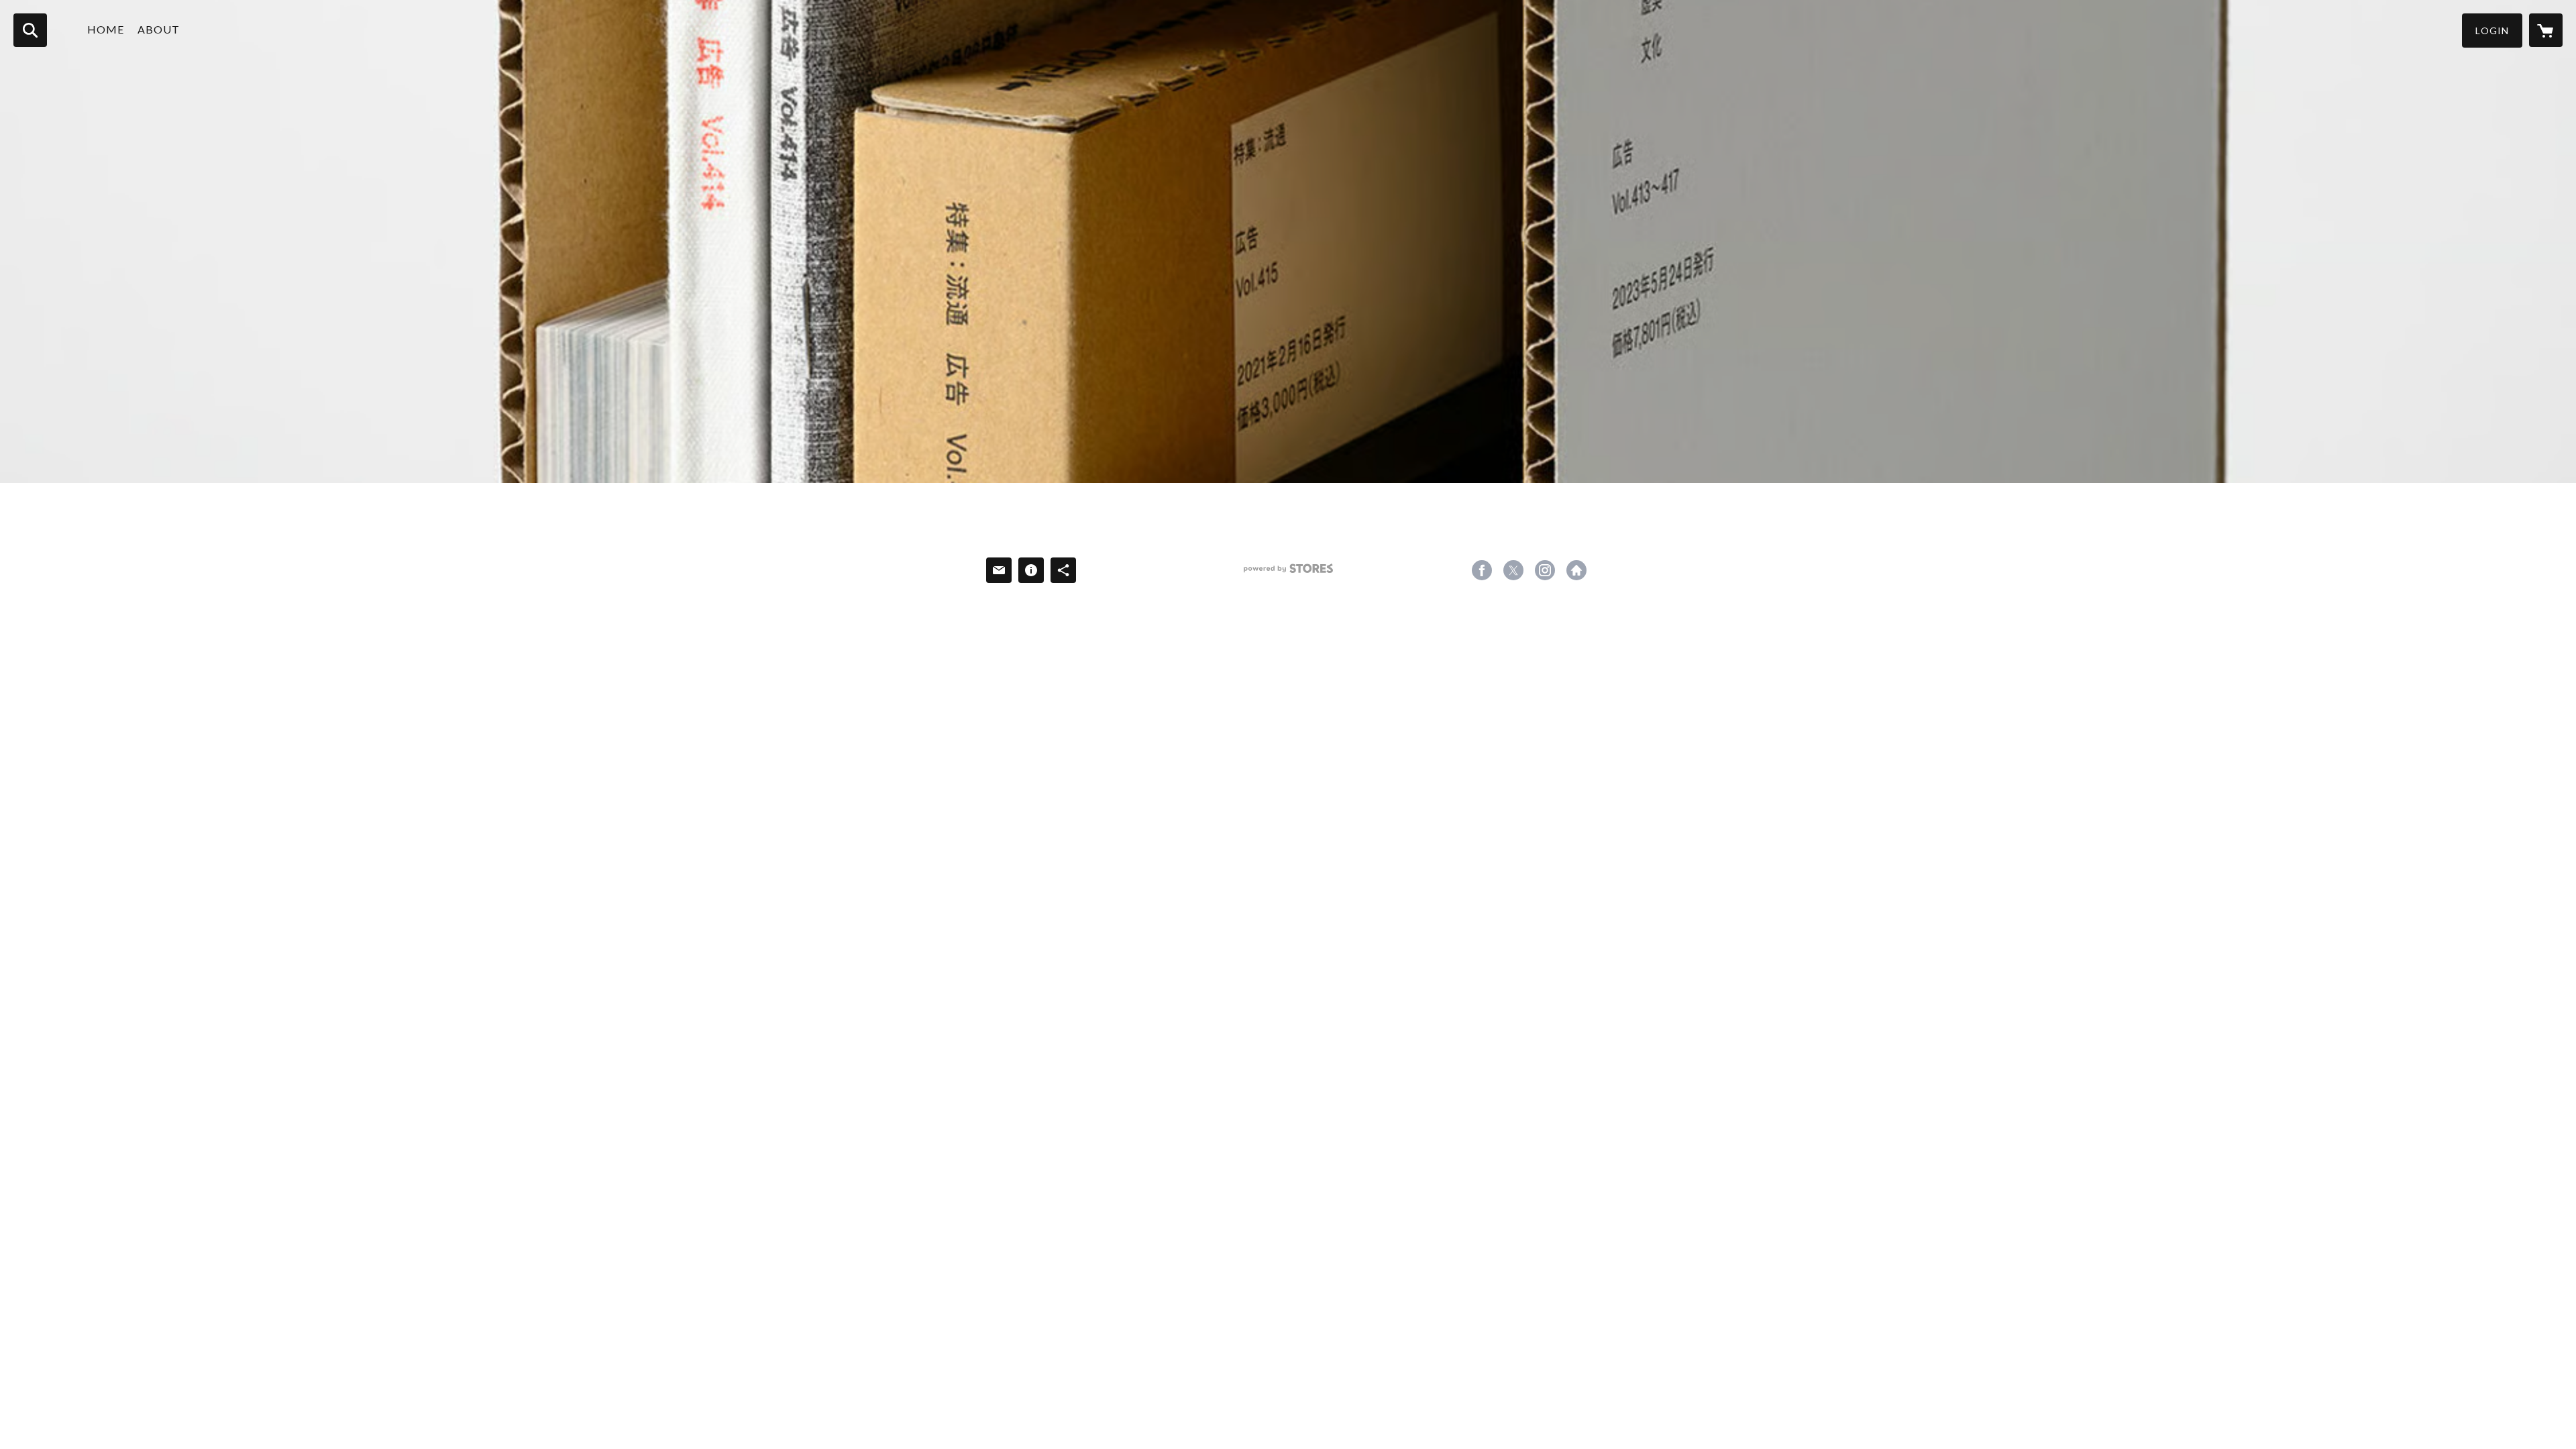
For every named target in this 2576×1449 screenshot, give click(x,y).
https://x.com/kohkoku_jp (1513, 570)
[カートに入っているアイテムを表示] (2546, 30)
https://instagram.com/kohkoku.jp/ (1545, 570)
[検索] (30, 30)
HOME (106, 29)
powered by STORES (1288, 573)
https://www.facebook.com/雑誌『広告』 (1482, 570)
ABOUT (159, 29)
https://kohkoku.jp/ (1576, 570)
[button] (2492, 31)
